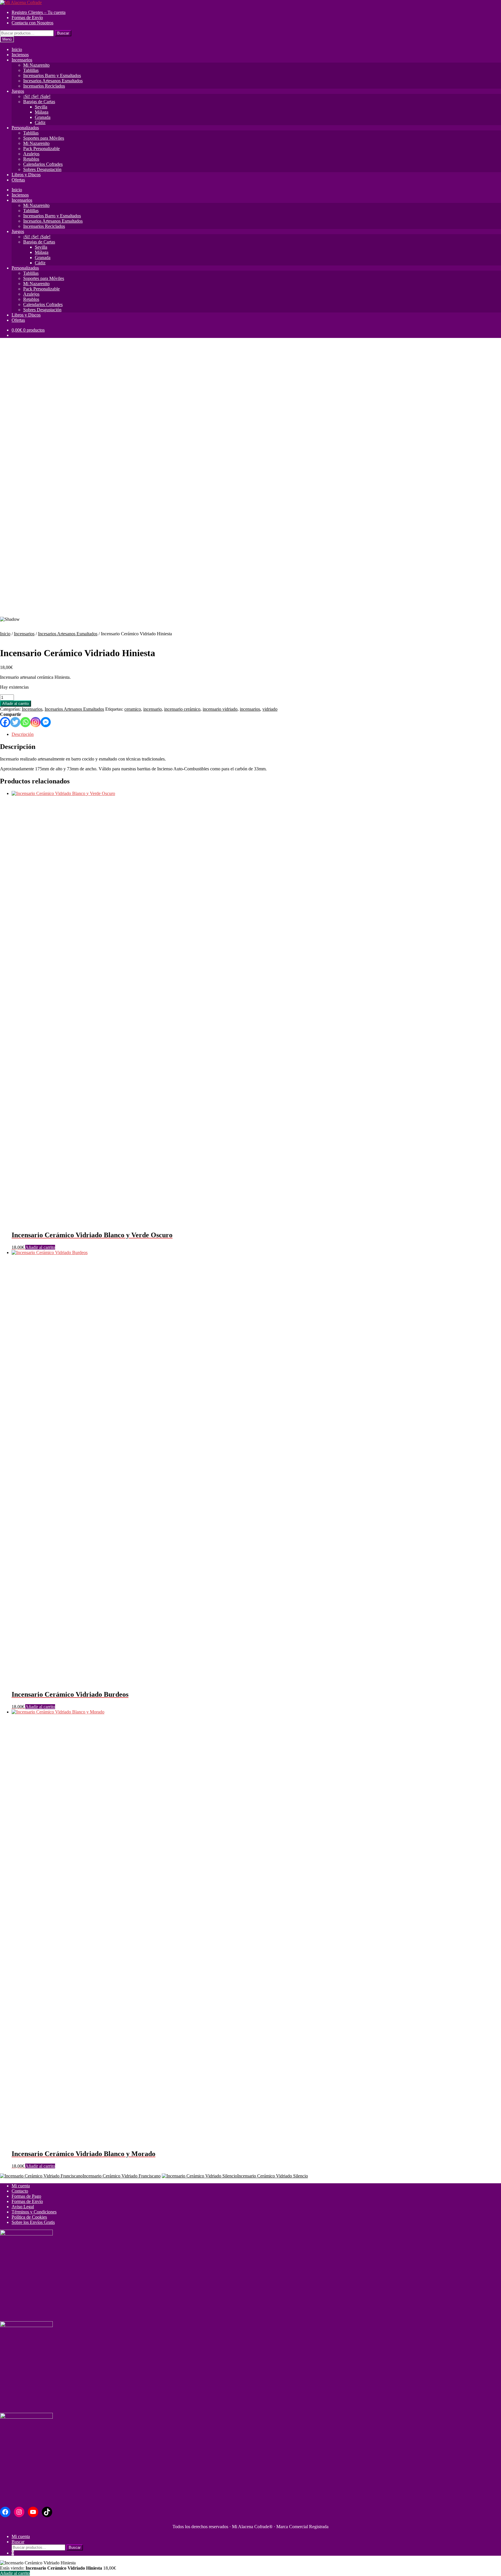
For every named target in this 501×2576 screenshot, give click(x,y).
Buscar (63, 33)
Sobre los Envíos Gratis (33, 2222)
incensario (153, 709)
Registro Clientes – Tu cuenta (39, 12)
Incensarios (22, 60)
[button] (251, 598)
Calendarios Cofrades (43, 164)
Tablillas (31, 70)
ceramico (133, 709)
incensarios (250, 709)
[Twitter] (15, 722)
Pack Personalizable (41, 149)
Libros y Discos (26, 175)
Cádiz (40, 122)
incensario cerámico (182, 709)
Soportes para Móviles (44, 138)
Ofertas (18, 180)
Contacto (20, 2191)
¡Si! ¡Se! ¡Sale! (37, 96)
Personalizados (25, 128)
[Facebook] (5, 722)
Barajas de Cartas (39, 102)
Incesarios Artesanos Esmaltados (53, 81)
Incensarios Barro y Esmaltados (52, 76)
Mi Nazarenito (36, 65)
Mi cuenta (21, 2186)
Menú (7, 39)
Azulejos (31, 154)
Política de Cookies (29, 2217)
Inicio (17, 49)
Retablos (31, 159)
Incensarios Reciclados (44, 86)
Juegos (18, 91)
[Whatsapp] (25, 722)
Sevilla (41, 107)
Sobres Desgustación (42, 169)
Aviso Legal (23, 2207)
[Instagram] (36, 722)
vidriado (270, 709)
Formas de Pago (26, 2196)
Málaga (42, 112)
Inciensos (20, 55)
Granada (43, 117)
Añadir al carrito (16, 704)
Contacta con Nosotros (32, 23)
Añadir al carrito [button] (40, 1247)
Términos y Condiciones (34, 2212)
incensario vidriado (220, 709)
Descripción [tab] (23, 734)
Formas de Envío (27, 18)
